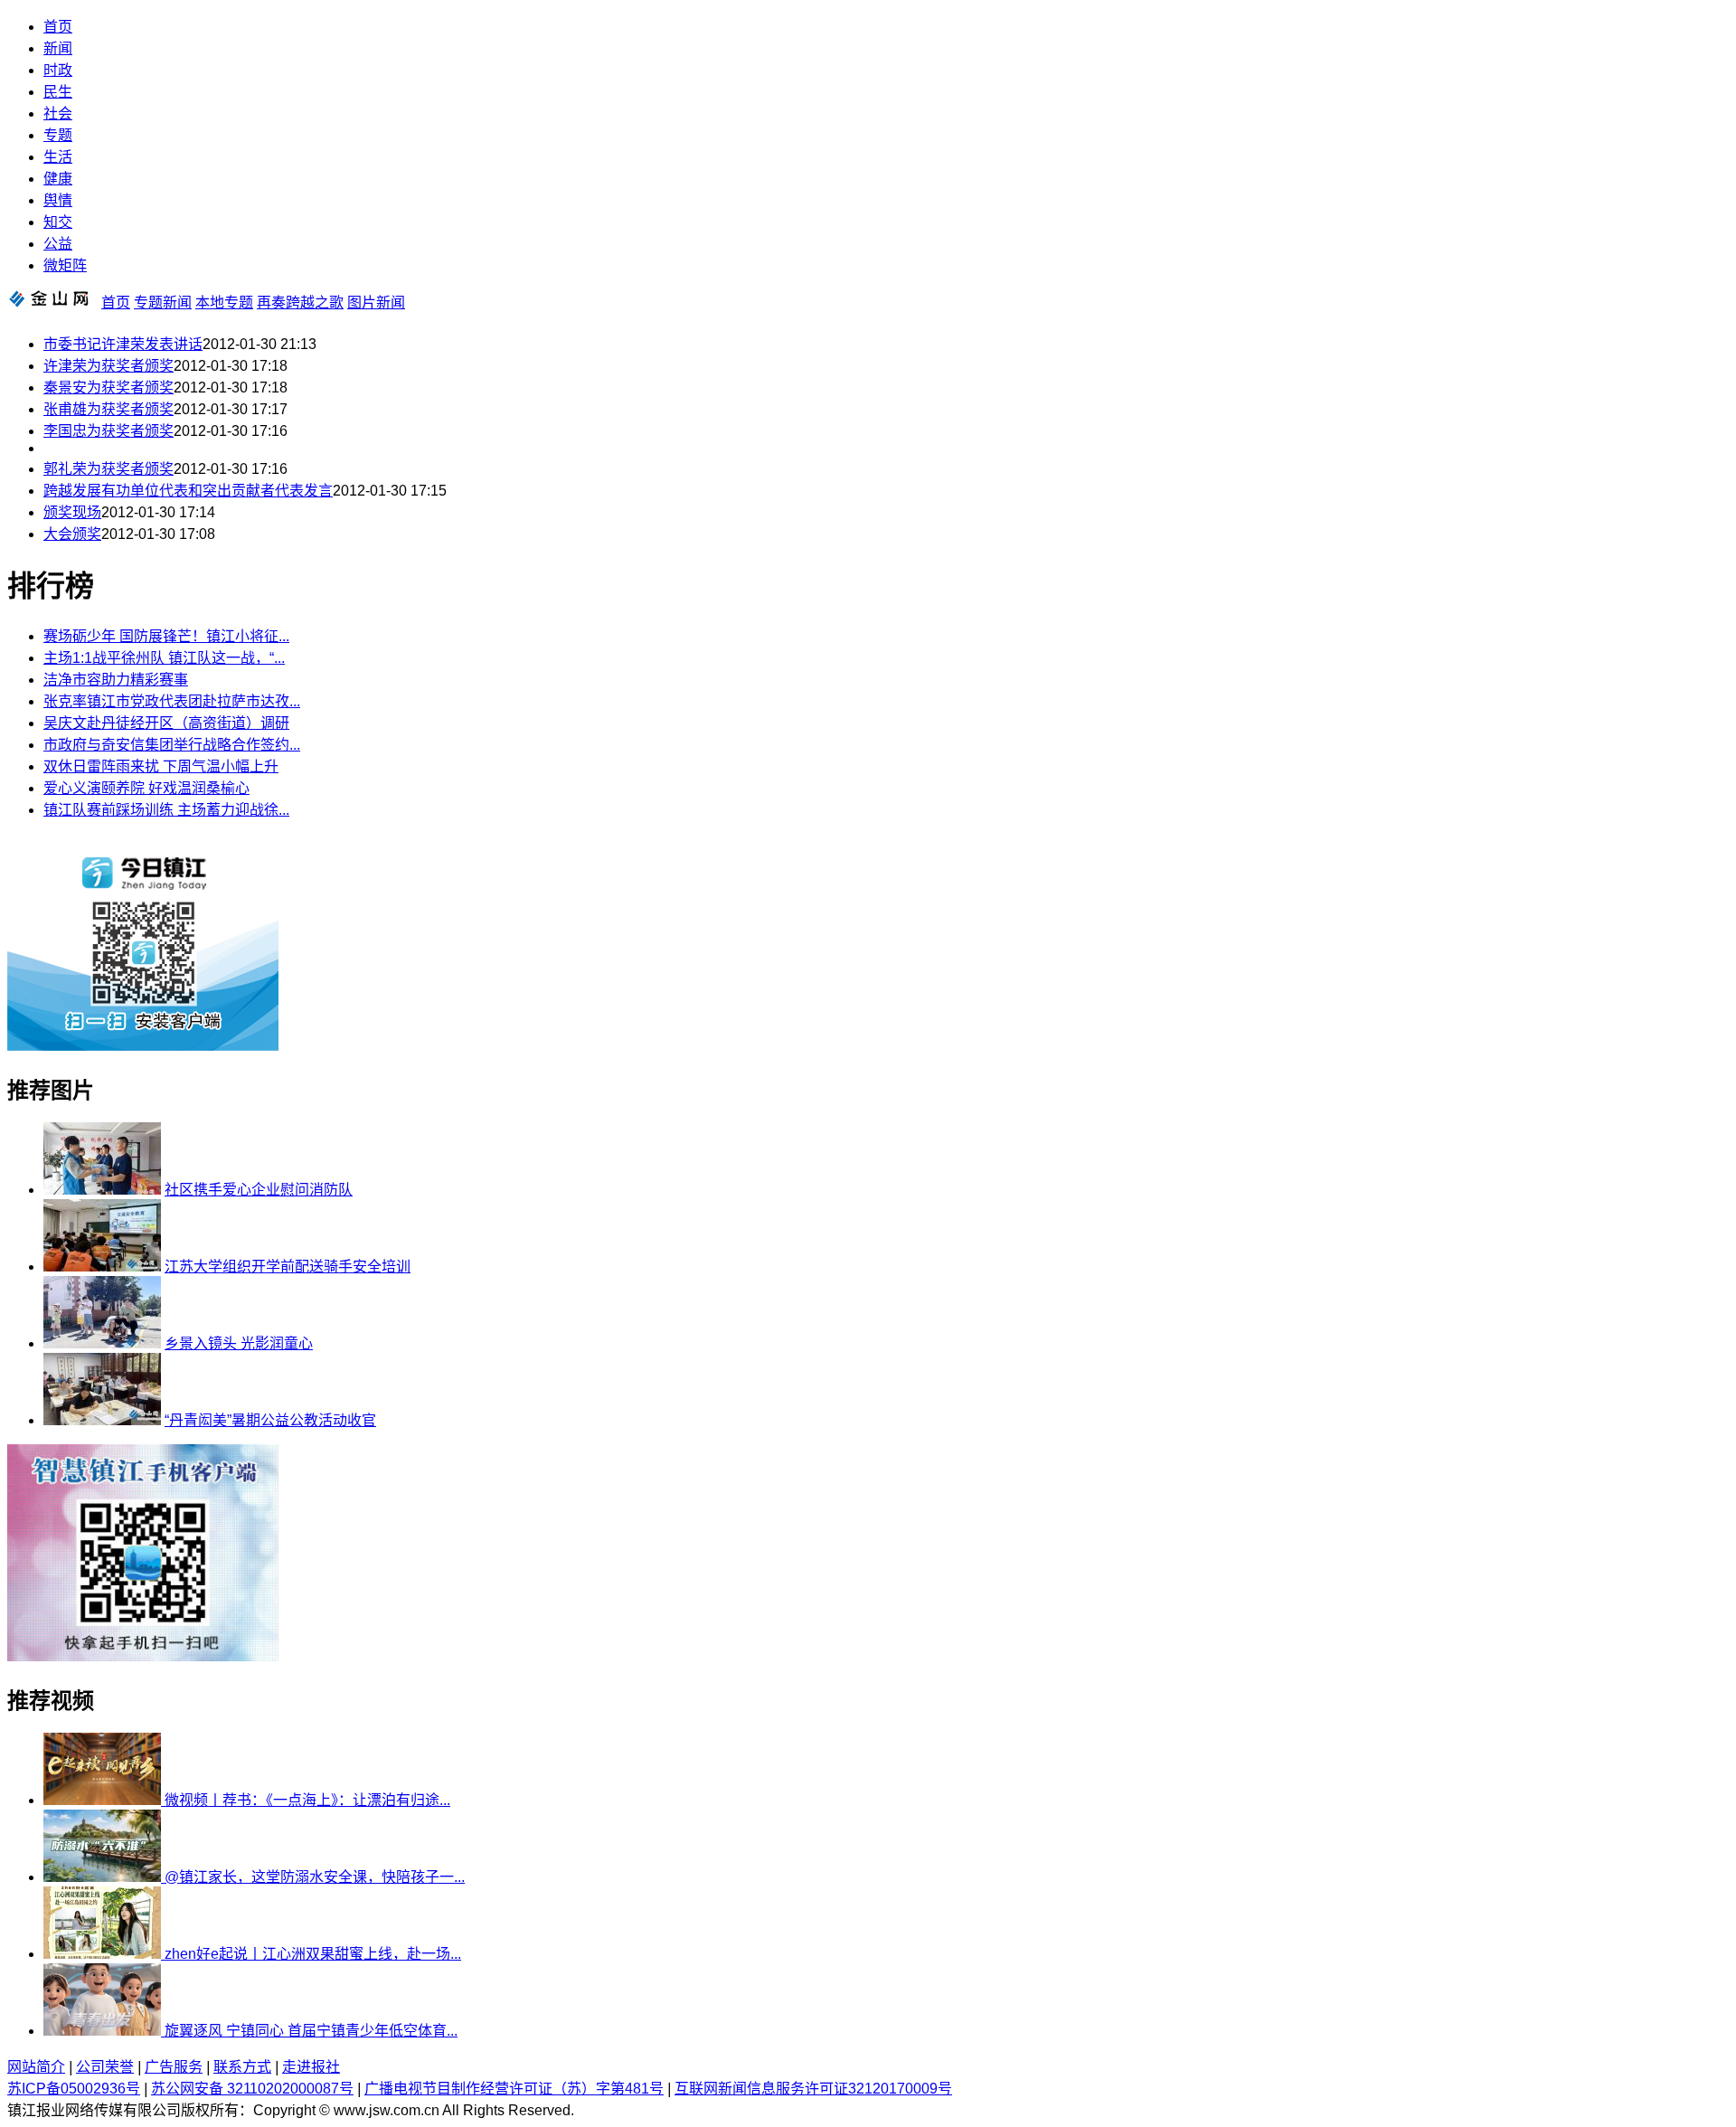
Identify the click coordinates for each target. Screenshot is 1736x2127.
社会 (58, 113)
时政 (58, 70)
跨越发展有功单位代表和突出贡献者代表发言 (188, 491)
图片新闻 (376, 303)
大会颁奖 (72, 534)
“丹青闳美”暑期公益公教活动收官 (270, 1420)
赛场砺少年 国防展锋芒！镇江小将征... (166, 636)
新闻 (58, 48)
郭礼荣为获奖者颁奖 (108, 469)
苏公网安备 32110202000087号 (252, 2089)
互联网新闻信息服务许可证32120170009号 (813, 2089)
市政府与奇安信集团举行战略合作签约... (172, 745)
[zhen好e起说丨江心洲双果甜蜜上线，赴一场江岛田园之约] (104, 1954)
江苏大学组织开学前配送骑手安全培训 (288, 1267)
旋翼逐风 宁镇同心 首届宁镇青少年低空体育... (311, 2031)
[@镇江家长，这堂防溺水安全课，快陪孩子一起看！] (104, 1877)
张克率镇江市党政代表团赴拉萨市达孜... (172, 701)
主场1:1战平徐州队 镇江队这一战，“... (164, 658)
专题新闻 (163, 303)
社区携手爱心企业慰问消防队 (259, 1190)
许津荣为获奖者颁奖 (108, 366)
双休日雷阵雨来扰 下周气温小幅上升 (161, 766)
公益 (58, 244)
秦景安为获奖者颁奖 (108, 388)
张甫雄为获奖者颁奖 (108, 409)
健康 (58, 179)
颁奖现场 (72, 512)
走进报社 (311, 2067)
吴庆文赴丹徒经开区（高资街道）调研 (166, 723)
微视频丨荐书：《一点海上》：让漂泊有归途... (307, 1800)
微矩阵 (65, 265)
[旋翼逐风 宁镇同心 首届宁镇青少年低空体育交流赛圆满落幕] (104, 2031)
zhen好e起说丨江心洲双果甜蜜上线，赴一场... (313, 1954)
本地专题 (224, 303)
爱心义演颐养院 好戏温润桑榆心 (146, 788)
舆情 (58, 200)
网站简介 (36, 2067)
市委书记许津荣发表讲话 (123, 344)
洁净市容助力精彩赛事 (116, 680)
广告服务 (174, 2067)
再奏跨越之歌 (300, 303)
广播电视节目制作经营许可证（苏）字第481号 (514, 2089)
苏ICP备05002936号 (74, 2089)
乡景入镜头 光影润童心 (239, 1343)
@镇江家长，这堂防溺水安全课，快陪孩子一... (315, 1877)
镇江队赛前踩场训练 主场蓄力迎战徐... (166, 810)
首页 (58, 27)
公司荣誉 (105, 2067)
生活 (58, 157)
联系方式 (242, 2067)
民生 (58, 92)
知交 (58, 222)
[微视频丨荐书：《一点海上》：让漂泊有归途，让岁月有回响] (104, 1800)
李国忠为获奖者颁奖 (108, 431)
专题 (58, 135)
